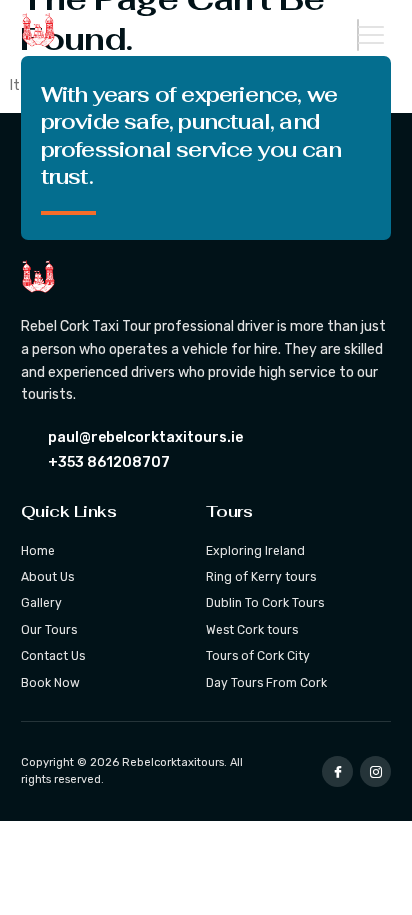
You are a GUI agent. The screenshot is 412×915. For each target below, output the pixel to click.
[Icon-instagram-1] (375, 771)
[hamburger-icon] (358, 35)
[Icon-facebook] (337, 771)
